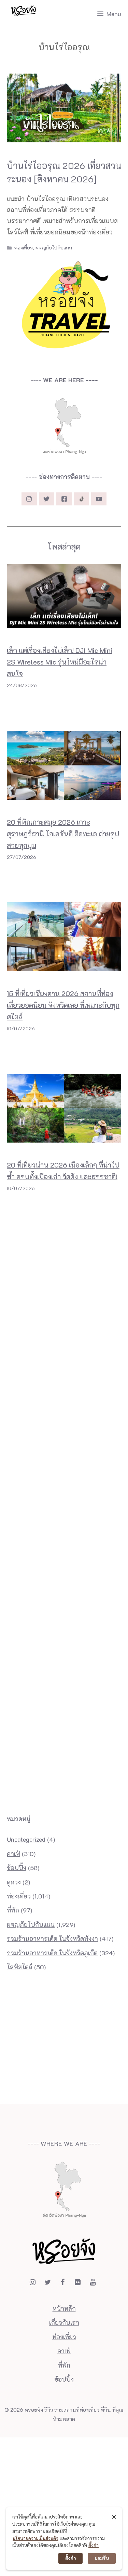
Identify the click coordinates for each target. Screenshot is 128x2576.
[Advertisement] (64, 1227)
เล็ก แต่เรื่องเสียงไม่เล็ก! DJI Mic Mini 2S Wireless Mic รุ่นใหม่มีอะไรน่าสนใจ (60, 662)
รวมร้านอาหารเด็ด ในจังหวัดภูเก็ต (52, 1953)
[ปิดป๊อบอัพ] (114, 2517)
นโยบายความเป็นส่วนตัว (35, 2538)
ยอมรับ (102, 2558)
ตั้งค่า (94, 2545)
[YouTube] (93, 2282)
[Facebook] (63, 2282)
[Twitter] (48, 2282)
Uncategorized (26, 1839)
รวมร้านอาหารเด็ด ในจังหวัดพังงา (52, 1939)
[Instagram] (33, 2282)
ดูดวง (14, 1882)
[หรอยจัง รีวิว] (24, 14)
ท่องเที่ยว (24, 248)
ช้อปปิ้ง (17, 1868)
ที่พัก (13, 1910)
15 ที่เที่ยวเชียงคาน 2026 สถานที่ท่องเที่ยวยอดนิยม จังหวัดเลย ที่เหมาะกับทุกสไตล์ (63, 1005)
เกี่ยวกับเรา (64, 2322)
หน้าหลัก (64, 2308)
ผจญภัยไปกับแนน (54, 248)
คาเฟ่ (13, 1854)
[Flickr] (78, 2282)
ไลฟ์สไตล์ (20, 1967)
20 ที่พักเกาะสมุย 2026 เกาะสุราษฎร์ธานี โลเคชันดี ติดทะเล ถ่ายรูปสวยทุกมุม (63, 834)
